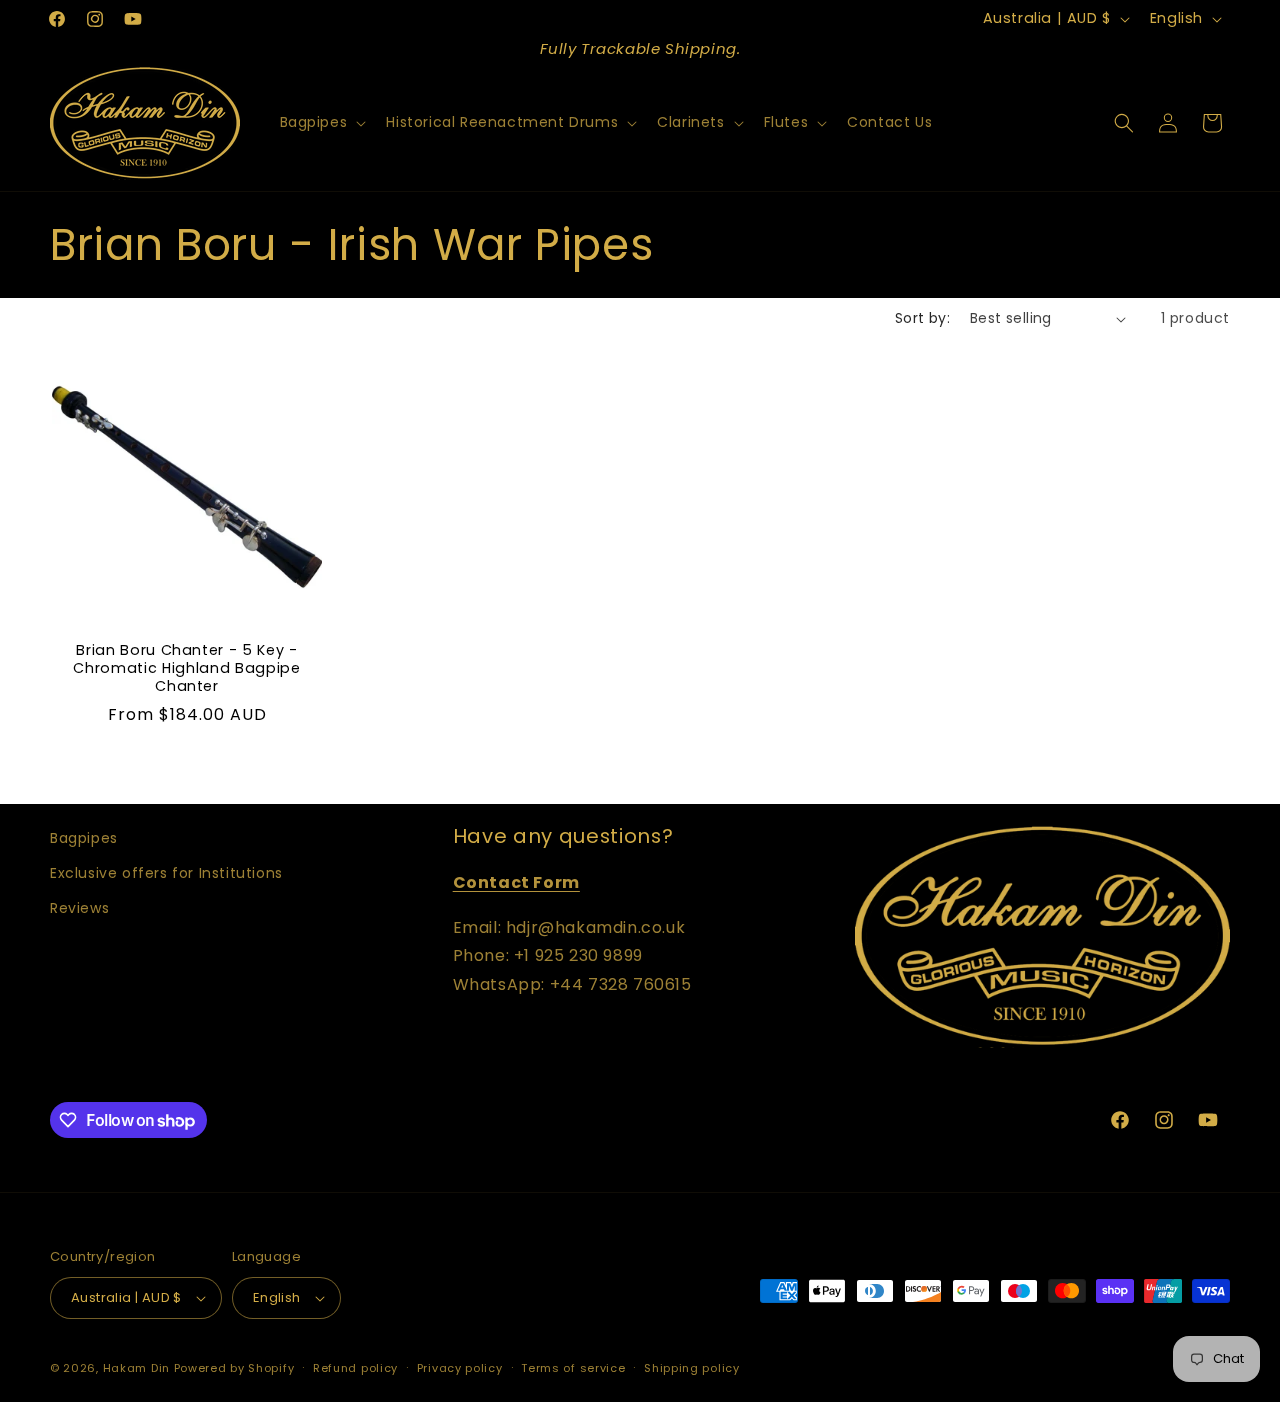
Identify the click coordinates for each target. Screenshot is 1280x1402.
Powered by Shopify (234, 1368)
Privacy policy (460, 1368)
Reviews (79, 908)
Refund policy (355, 1368)
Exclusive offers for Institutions (166, 873)
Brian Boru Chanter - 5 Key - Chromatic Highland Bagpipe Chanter (186, 668)
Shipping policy (692, 1368)
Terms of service (573, 1368)
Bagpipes (84, 838)
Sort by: (922, 318)
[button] (321, 122)
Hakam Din (136, 1368)
